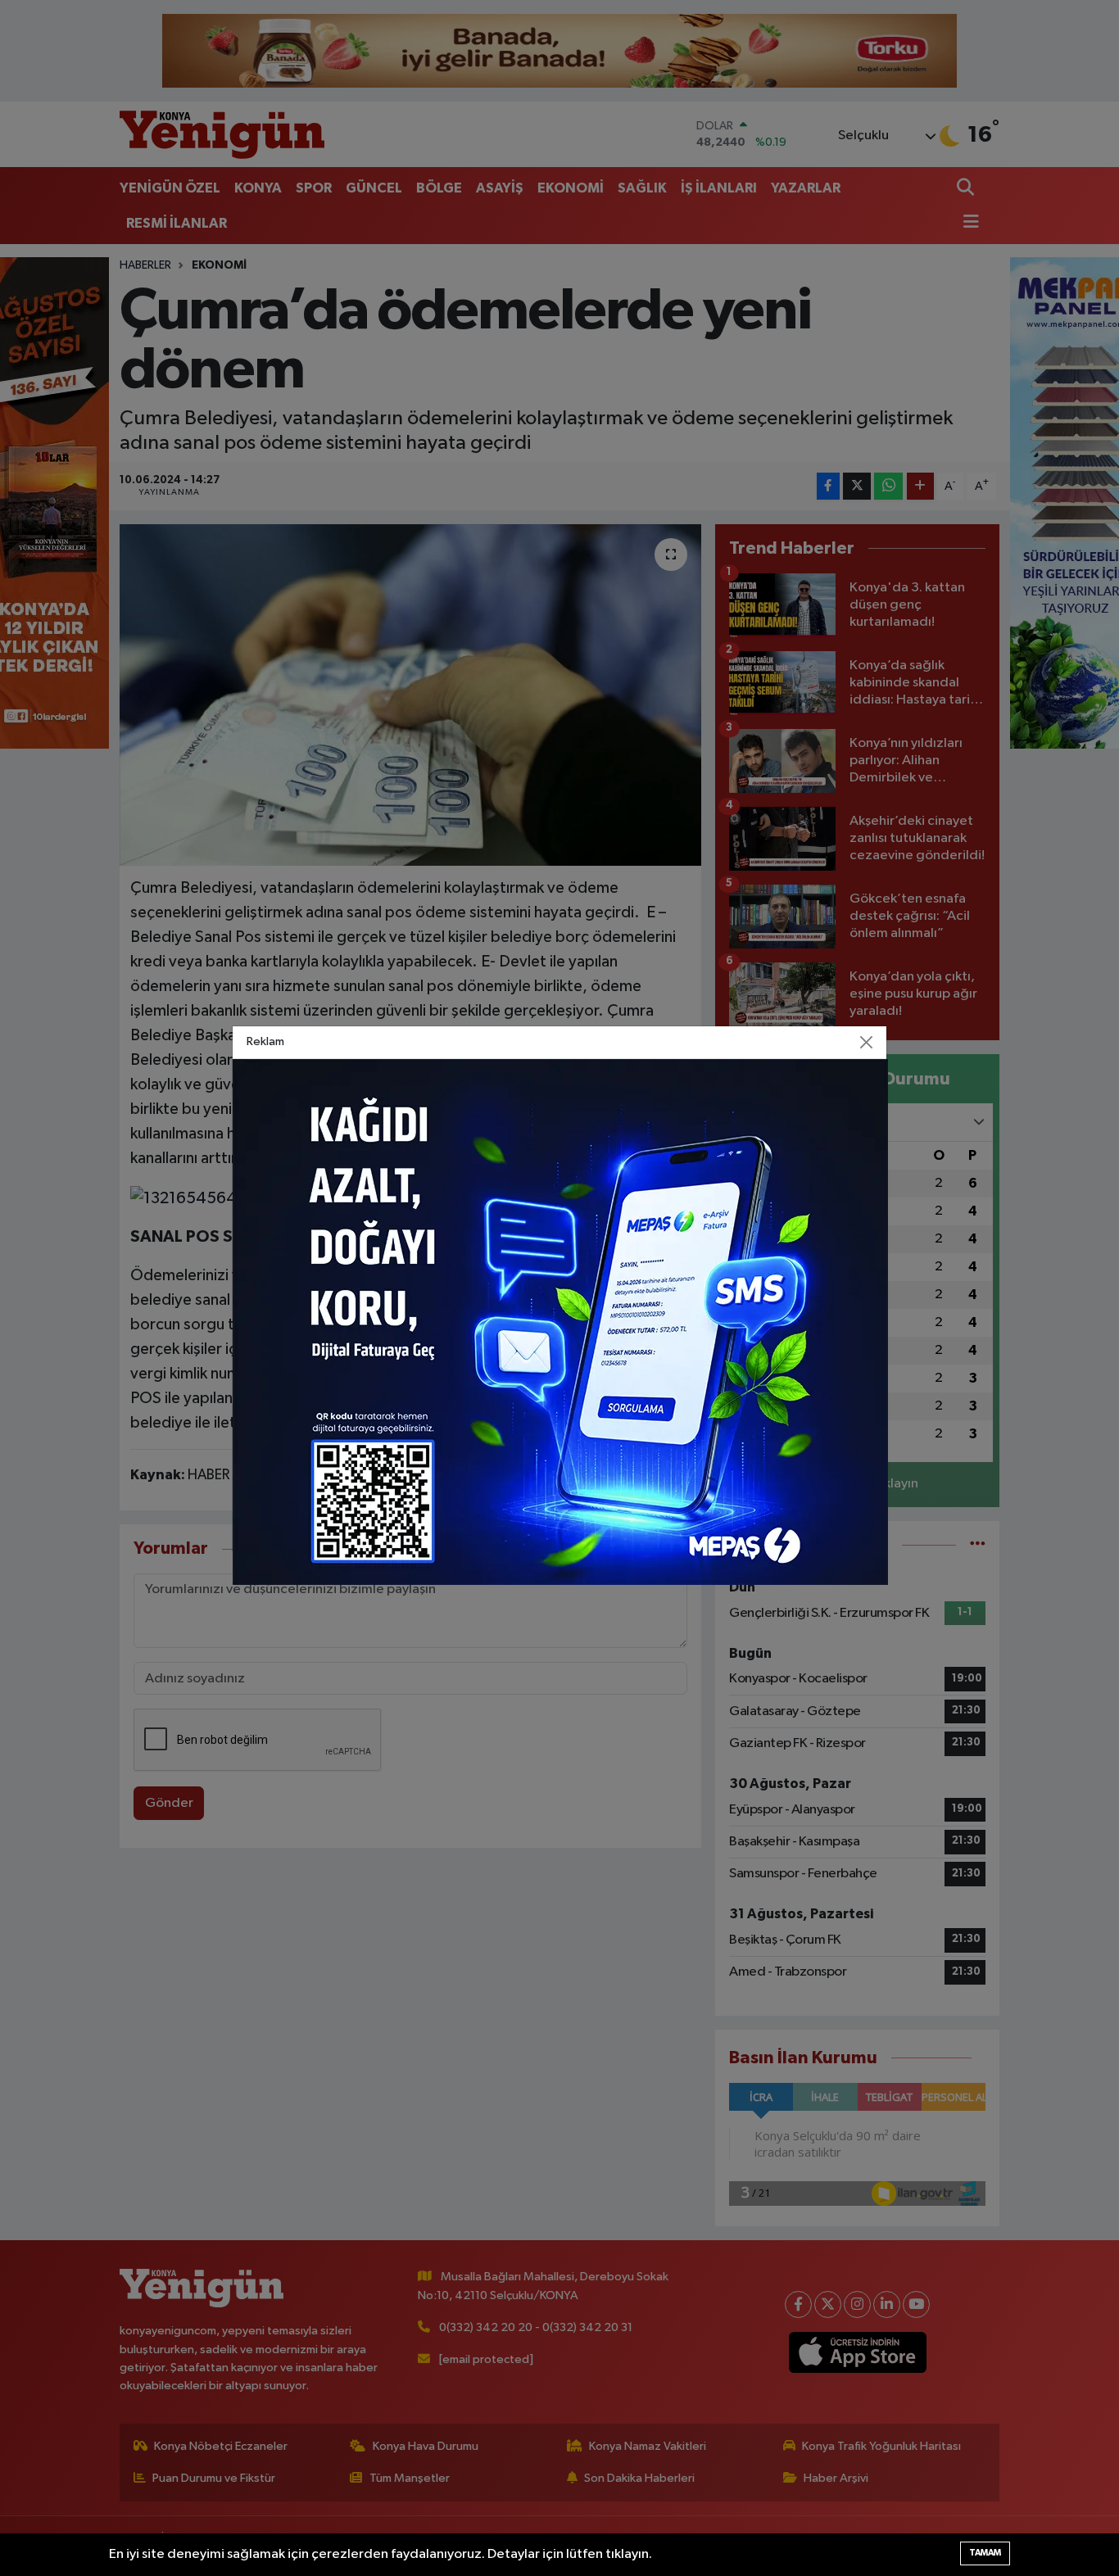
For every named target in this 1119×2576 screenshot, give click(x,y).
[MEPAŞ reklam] (560, 1322)
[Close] (867, 1042)
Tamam (985, 2553)
